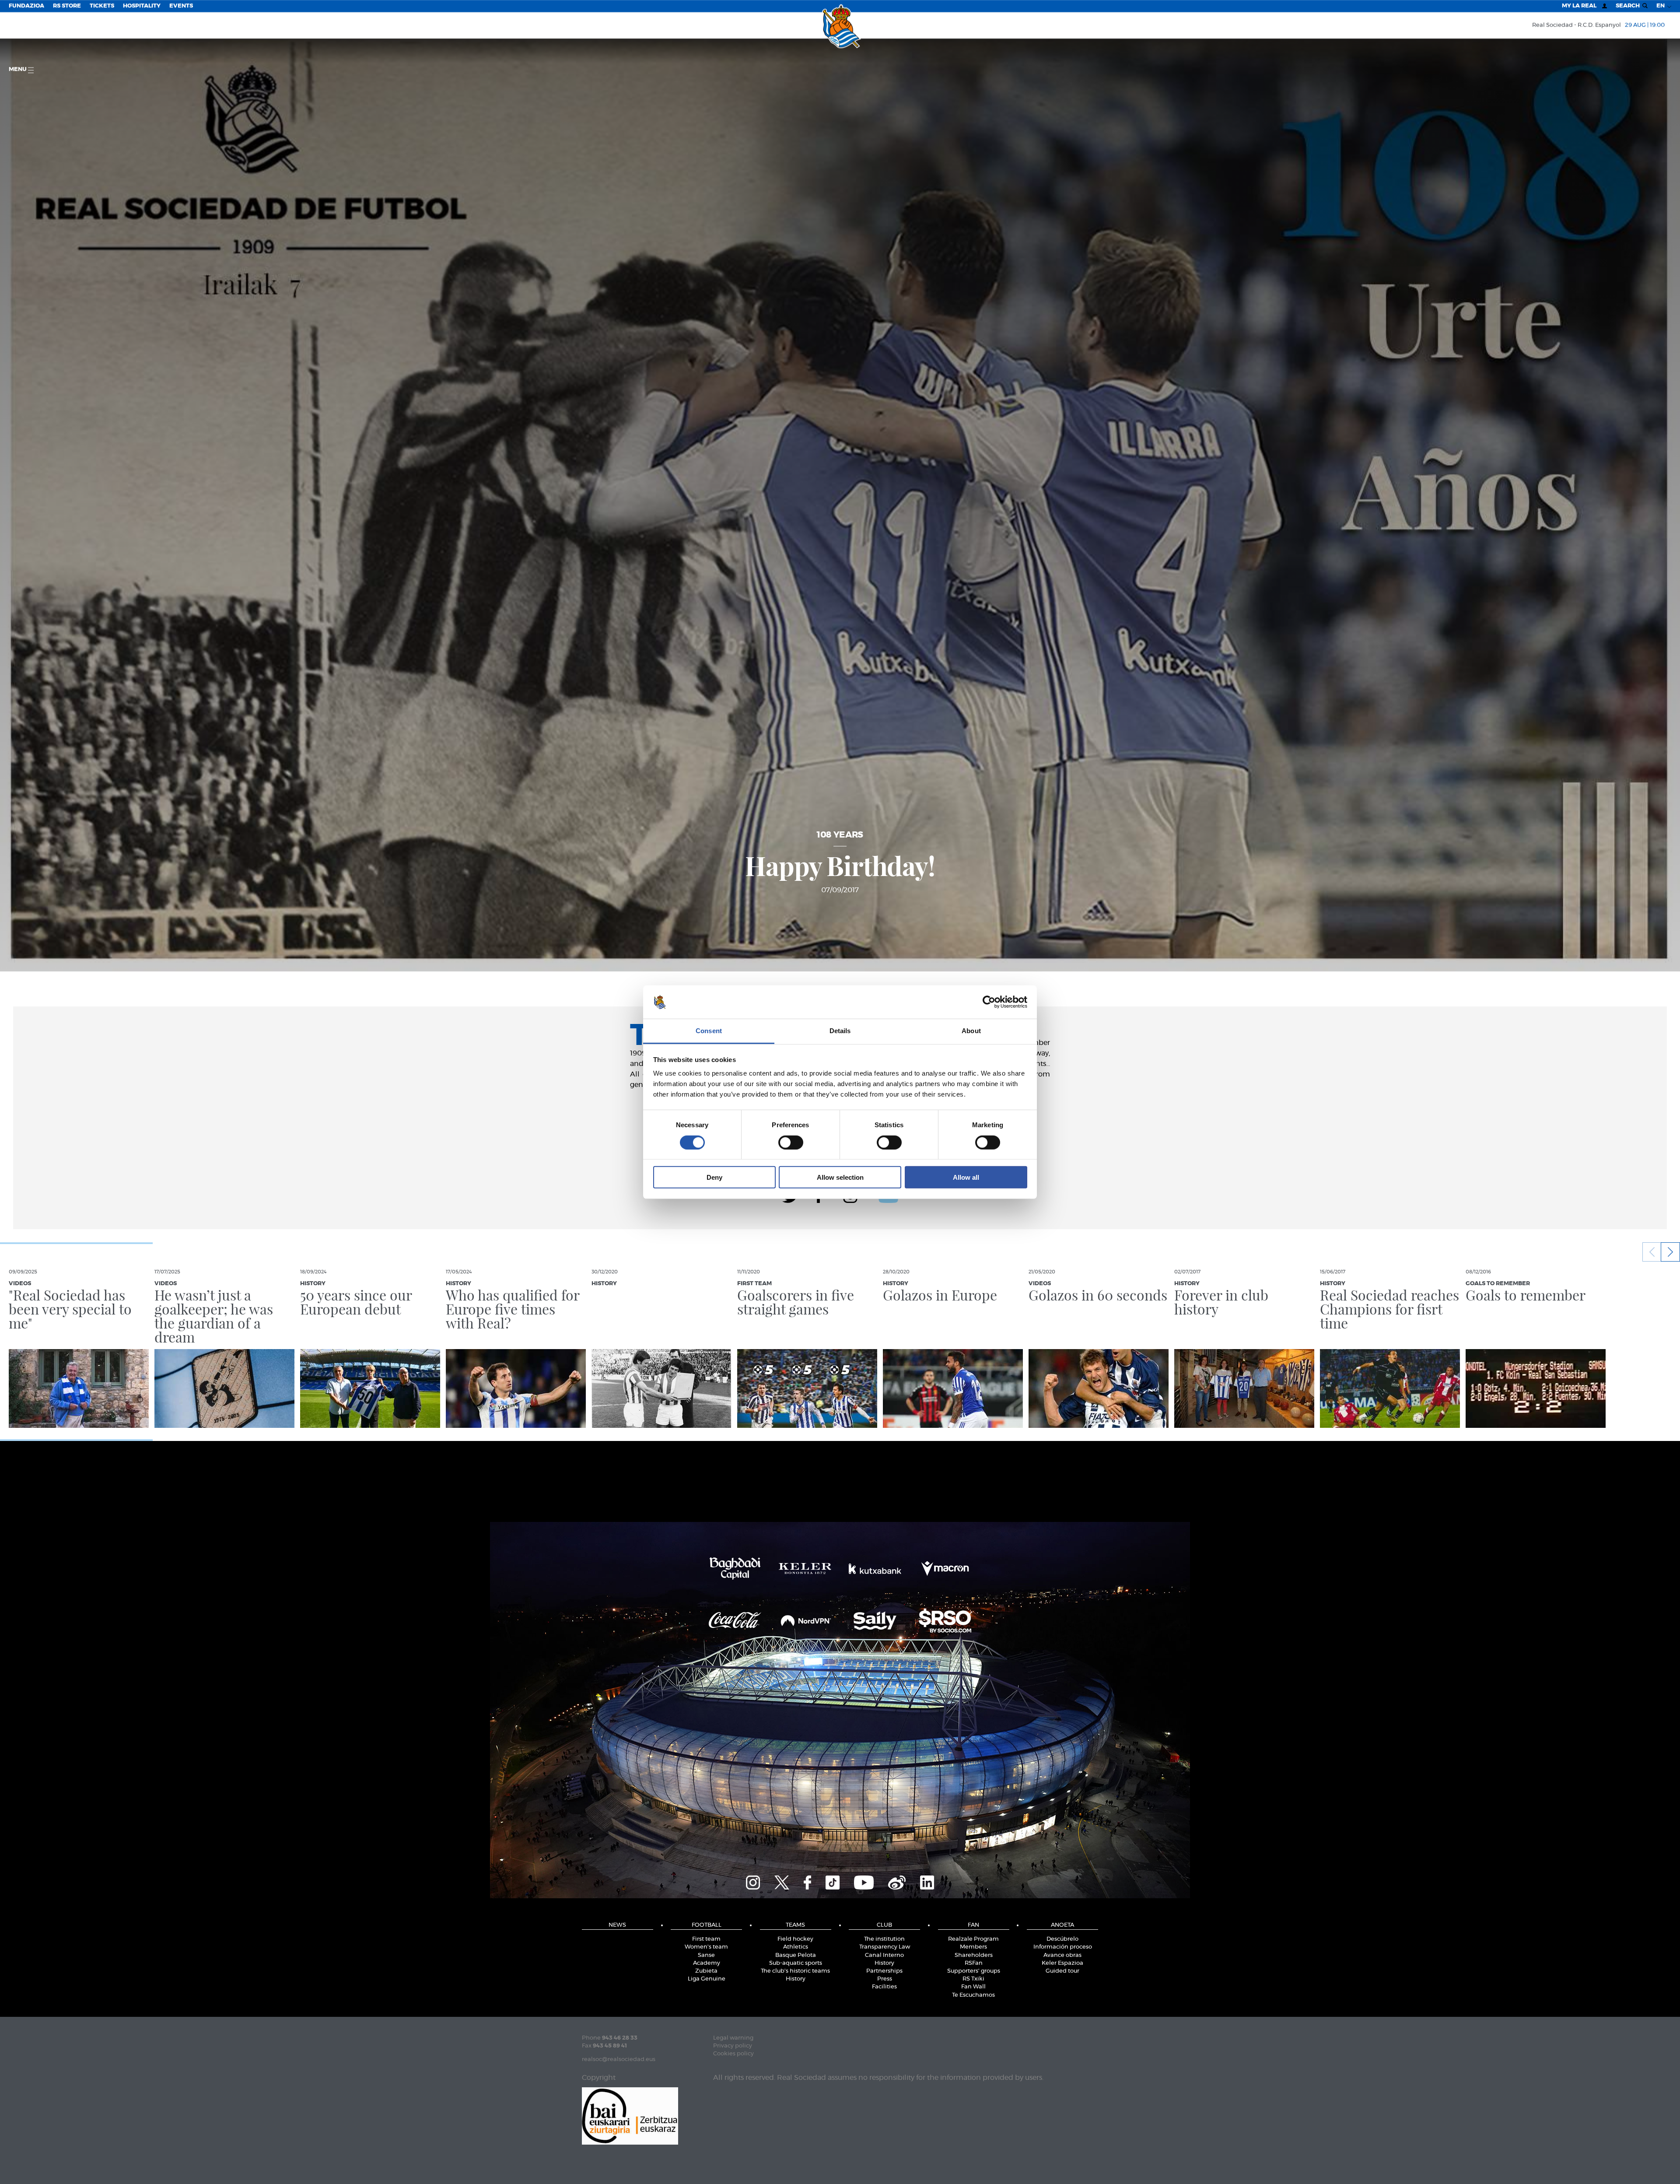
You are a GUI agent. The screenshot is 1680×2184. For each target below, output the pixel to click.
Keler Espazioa (1062, 1963)
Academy (707, 1963)
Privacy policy (733, 2046)
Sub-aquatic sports (796, 1963)
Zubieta (706, 1971)
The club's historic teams (795, 1971)
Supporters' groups (974, 1971)
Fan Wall (973, 1987)
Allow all (966, 1177)
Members (973, 1947)
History (796, 1979)
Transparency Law (885, 1947)
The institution (884, 1939)
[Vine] (897, 1881)
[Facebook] (807, 1881)
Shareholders (974, 1955)
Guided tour (1062, 1971)
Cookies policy (733, 2054)
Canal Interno (884, 1955)
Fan (973, 1925)
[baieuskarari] (630, 2115)
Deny (714, 1177)
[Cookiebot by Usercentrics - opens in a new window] (989, 1002)
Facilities (884, 1987)
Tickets (102, 6)
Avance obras (1062, 1955)
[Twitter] (782, 1881)
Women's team (706, 1947)
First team (706, 1939)
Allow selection (840, 1177)
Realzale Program (973, 1939)
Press (885, 1979)
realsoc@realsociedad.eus (619, 2060)
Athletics (796, 1947)
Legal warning (733, 2038)
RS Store (67, 6)
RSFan (974, 1963)
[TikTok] (833, 1881)
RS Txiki (973, 1979)
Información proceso (1063, 1947)
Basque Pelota (796, 1955)
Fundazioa (26, 6)
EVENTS (181, 6)
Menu (18, 69)
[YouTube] (864, 1881)
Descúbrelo (1062, 1939)
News (617, 1925)
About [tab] (971, 1031)
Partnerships (884, 1971)
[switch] (791, 1142)
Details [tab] (840, 1031)
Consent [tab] (709, 1031)
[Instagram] (753, 1881)
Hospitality (142, 6)
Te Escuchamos (973, 1995)
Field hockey (795, 1939)
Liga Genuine (707, 1979)
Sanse (706, 1955)
